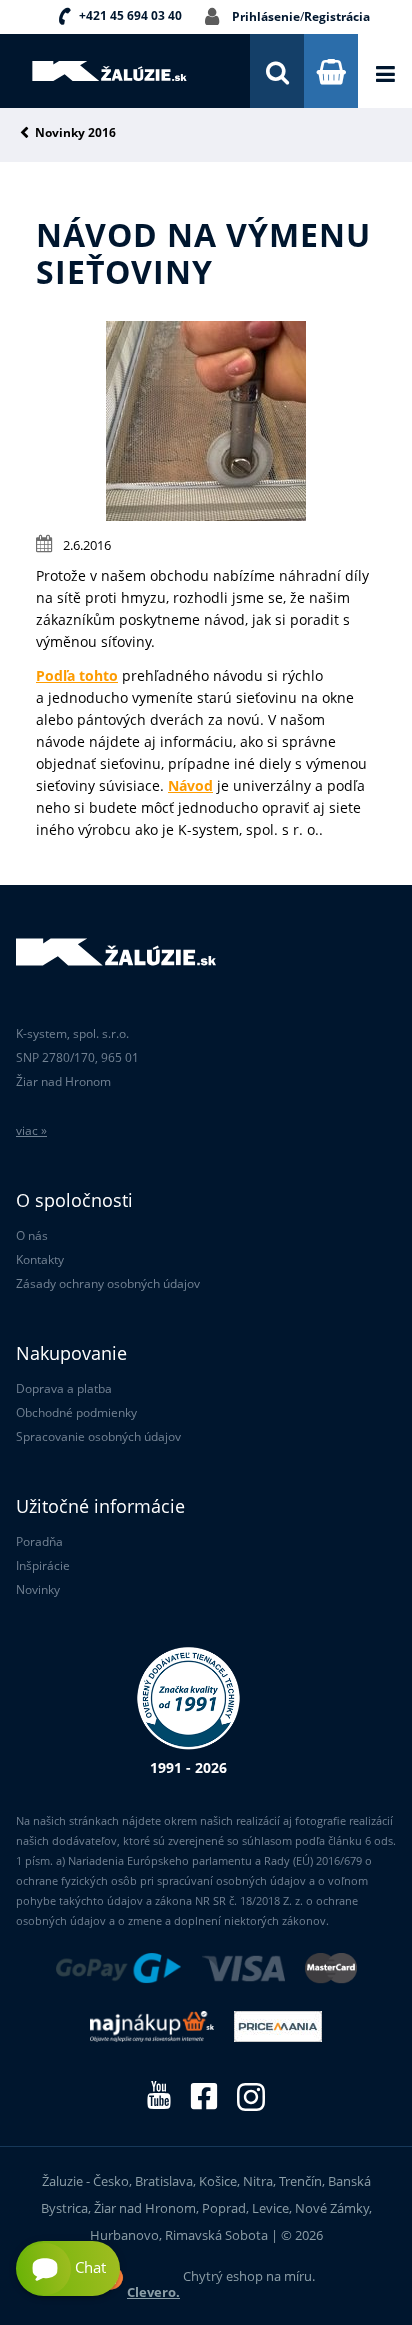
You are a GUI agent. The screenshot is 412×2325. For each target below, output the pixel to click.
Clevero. (153, 2292)
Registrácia (337, 16)
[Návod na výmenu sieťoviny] (206, 515)
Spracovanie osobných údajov (98, 1436)
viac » (31, 1130)
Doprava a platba (64, 1388)
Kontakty (40, 1259)
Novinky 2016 (75, 133)
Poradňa (39, 1541)
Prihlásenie (266, 16)
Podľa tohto (77, 675)
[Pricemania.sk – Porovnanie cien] (278, 2028)
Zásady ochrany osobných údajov (108, 1283)
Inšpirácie (43, 1565)
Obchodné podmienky (76, 1412)
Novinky (38, 1589)
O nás (32, 1235)
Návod (190, 785)
